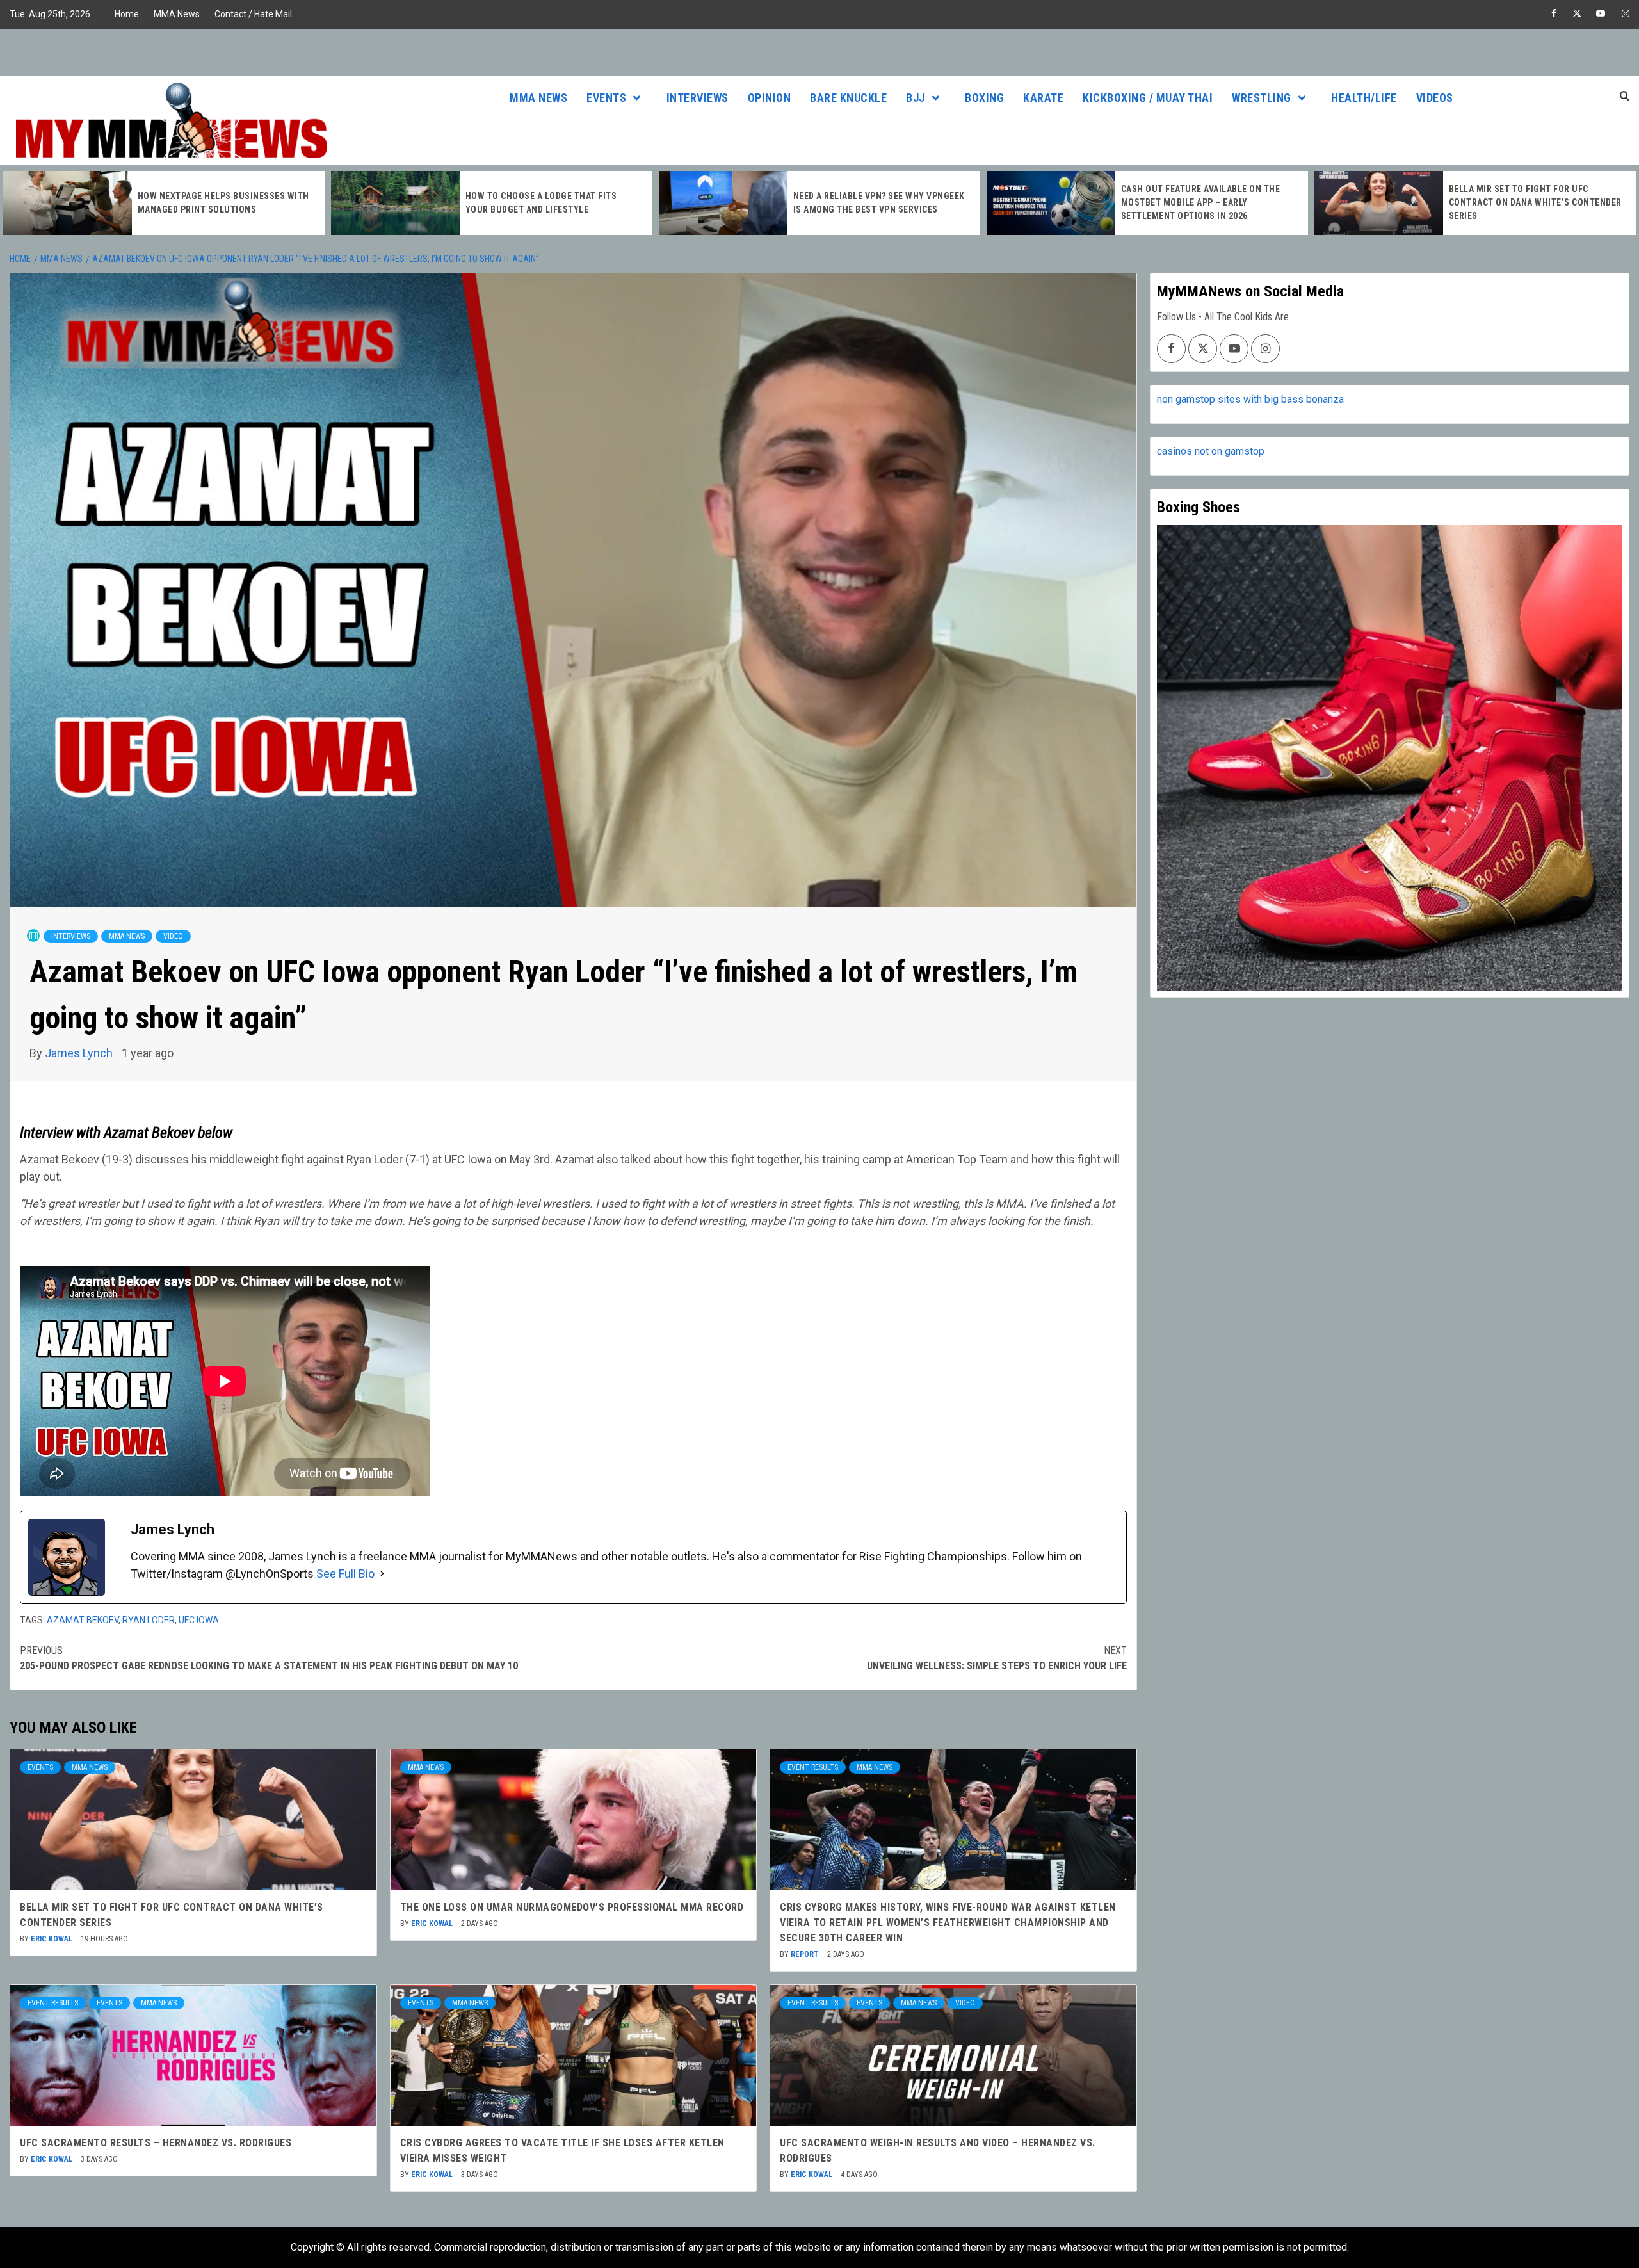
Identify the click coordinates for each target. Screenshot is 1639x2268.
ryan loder (149, 1620)
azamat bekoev (83, 1620)
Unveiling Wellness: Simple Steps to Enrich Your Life (997, 1658)
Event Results (813, 1767)
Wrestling (1262, 98)
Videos (1435, 98)
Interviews (698, 98)
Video (173, 936)
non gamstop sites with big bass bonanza (1250, 399)
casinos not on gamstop (1211, 451)
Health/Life (1364, 98)
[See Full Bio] (382, 1574)
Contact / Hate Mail (253, 14)
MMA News (177, 14)
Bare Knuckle (848, 98)
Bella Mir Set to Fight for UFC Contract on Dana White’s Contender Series (1207, 202)
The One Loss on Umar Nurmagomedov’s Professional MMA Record (572, 1907)
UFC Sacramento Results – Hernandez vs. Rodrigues (156, 2143)
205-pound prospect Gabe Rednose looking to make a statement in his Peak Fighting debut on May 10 (269, 1658)
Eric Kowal (52, 1939)
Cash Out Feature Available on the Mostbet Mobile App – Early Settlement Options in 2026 (873, 202)
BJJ (916, 98)
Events (606, 98)
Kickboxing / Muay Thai (1148, 98)
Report (806, 1954)
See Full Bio (345, 1574)
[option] (164, 203)
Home (127, 14)
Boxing (984, 98)
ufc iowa (199, 1620)
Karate (1043, 98)
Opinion (770, 98)
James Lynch (80, 1053)
